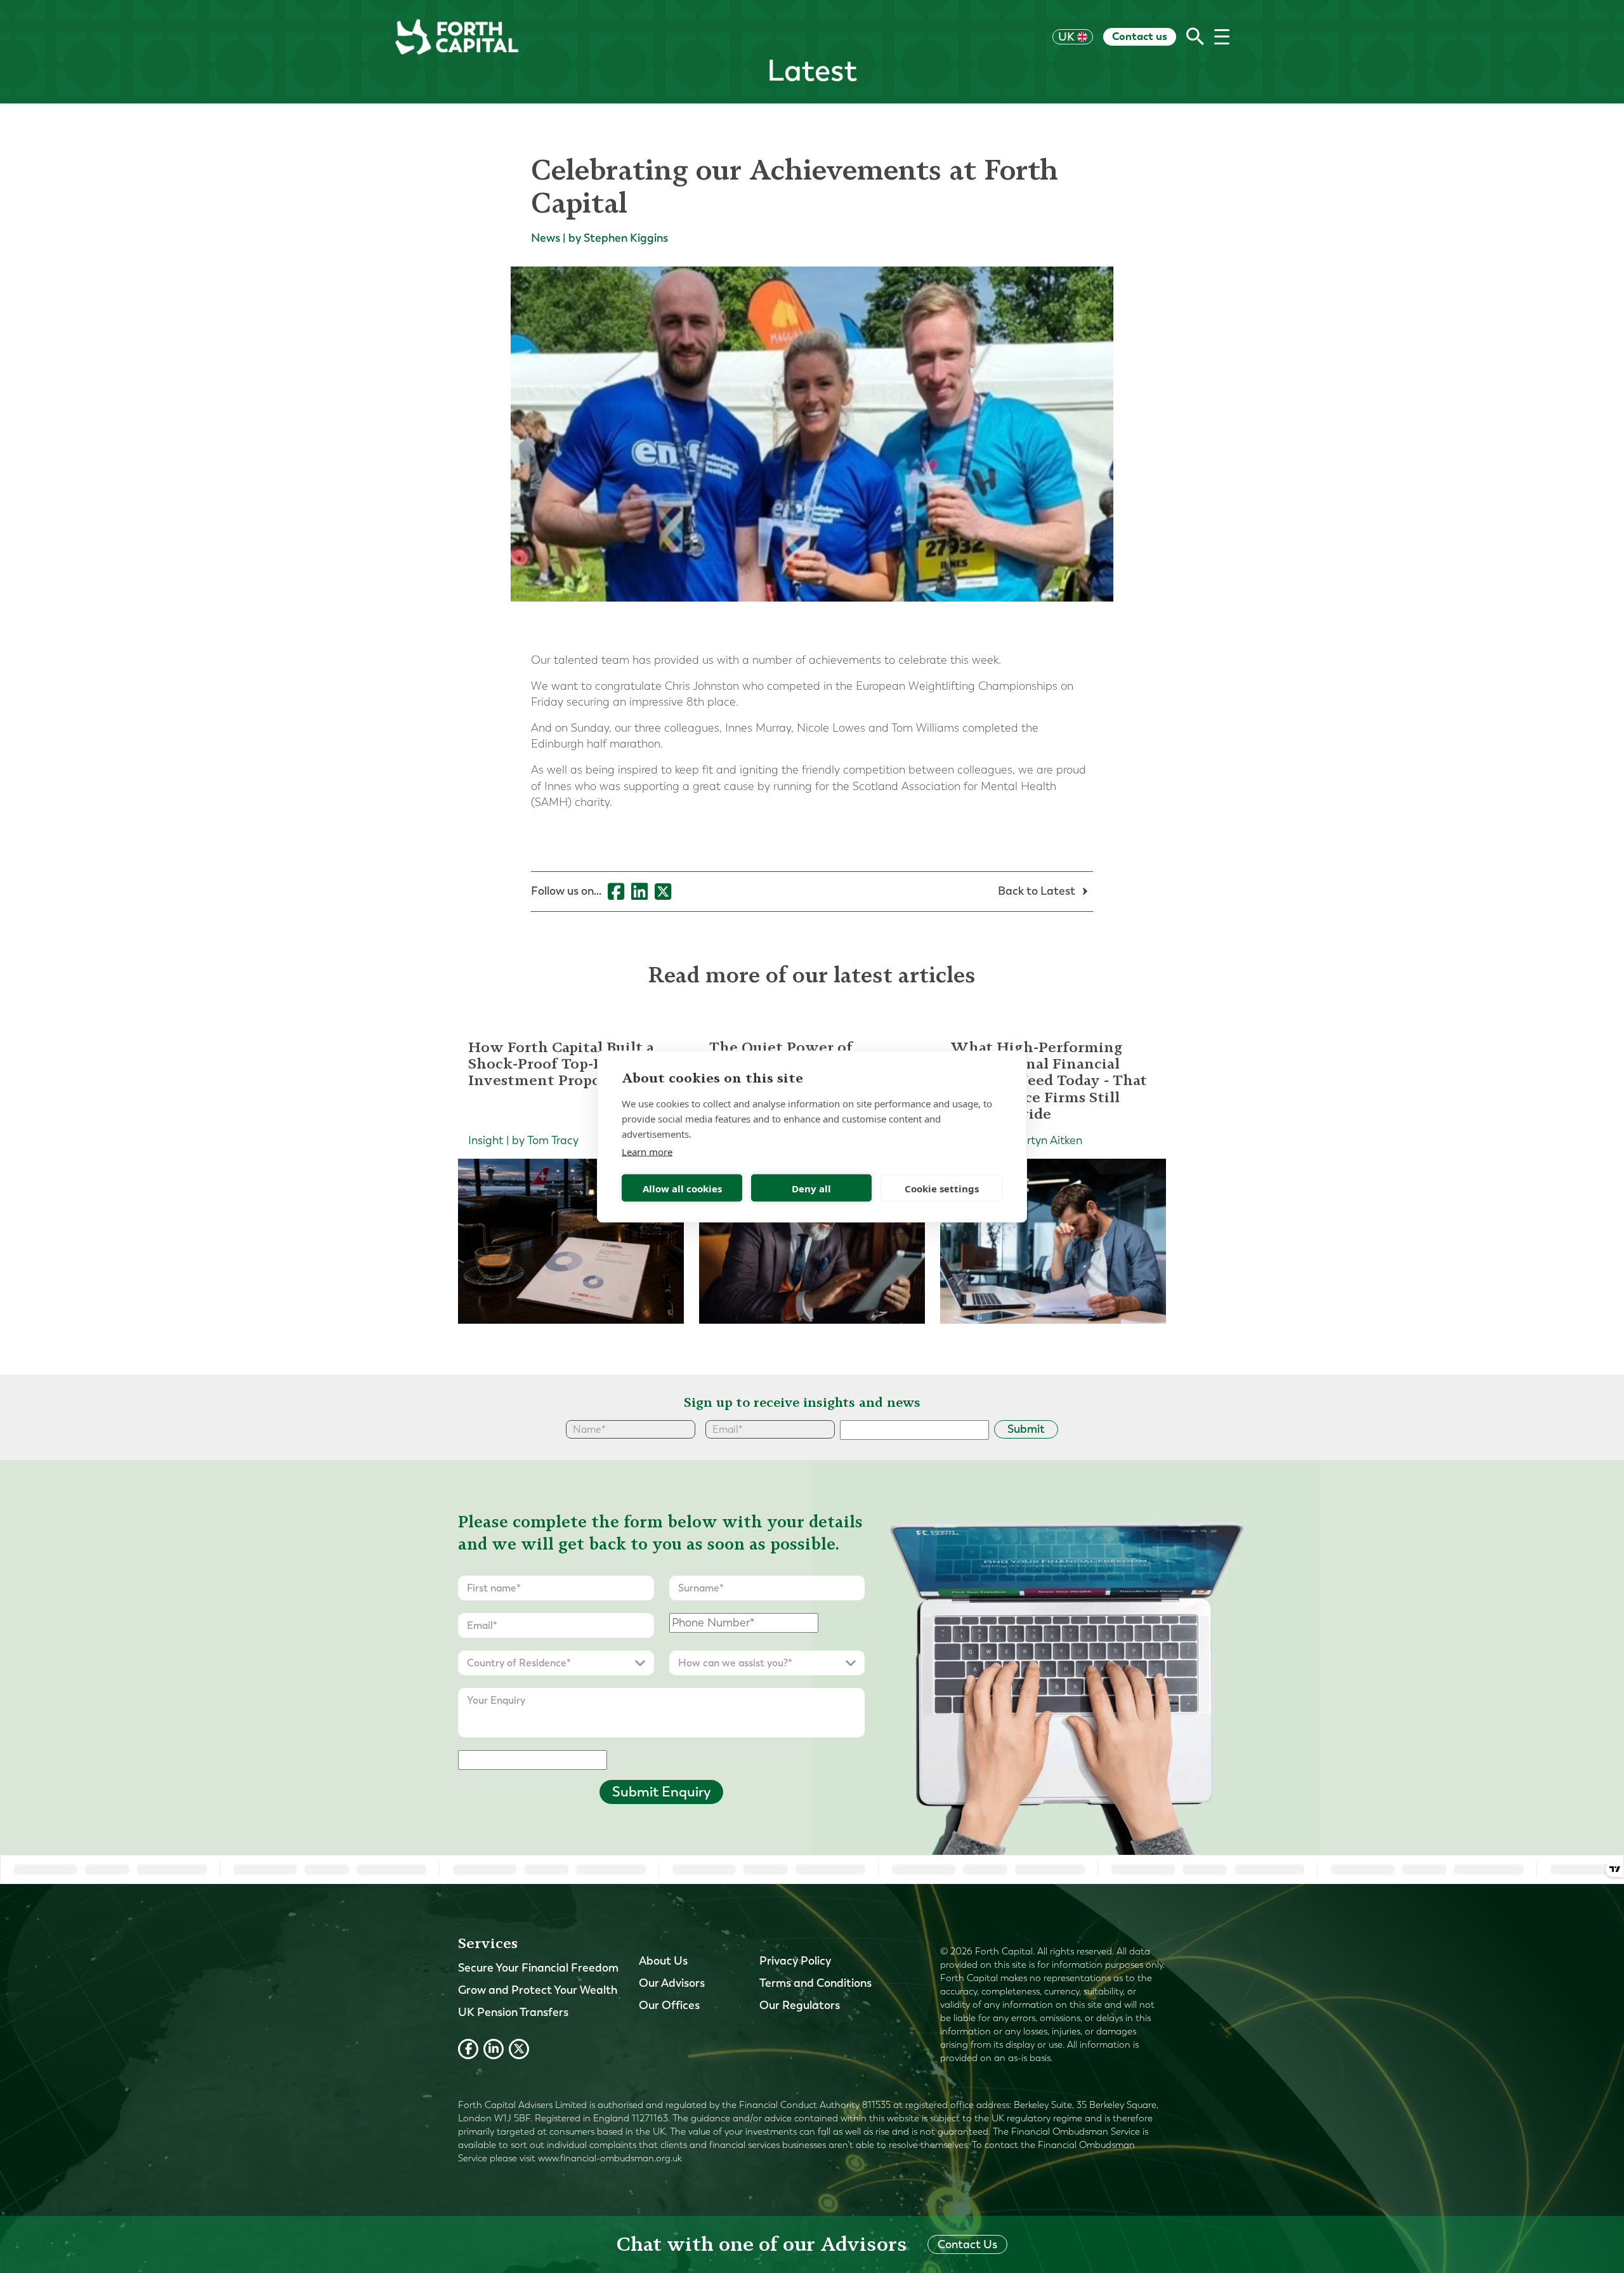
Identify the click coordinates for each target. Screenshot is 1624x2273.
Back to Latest (1038, 891)
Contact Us (967, 2244)
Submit (1026, 1429)
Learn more (647, 1152)
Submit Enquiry (661, 1792)
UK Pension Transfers (513, 2012)
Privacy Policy (795, 1961)
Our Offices (669, 2005)
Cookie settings (942, 1188)
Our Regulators (800, 2005)
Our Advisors (672, 1983)
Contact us (1140, 36)
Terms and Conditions (815, 1983)
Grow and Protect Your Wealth (538, 1990)
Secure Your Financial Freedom (538, 1968)
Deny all (811, 1188)
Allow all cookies (682, 1188)
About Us (663, 1961)
